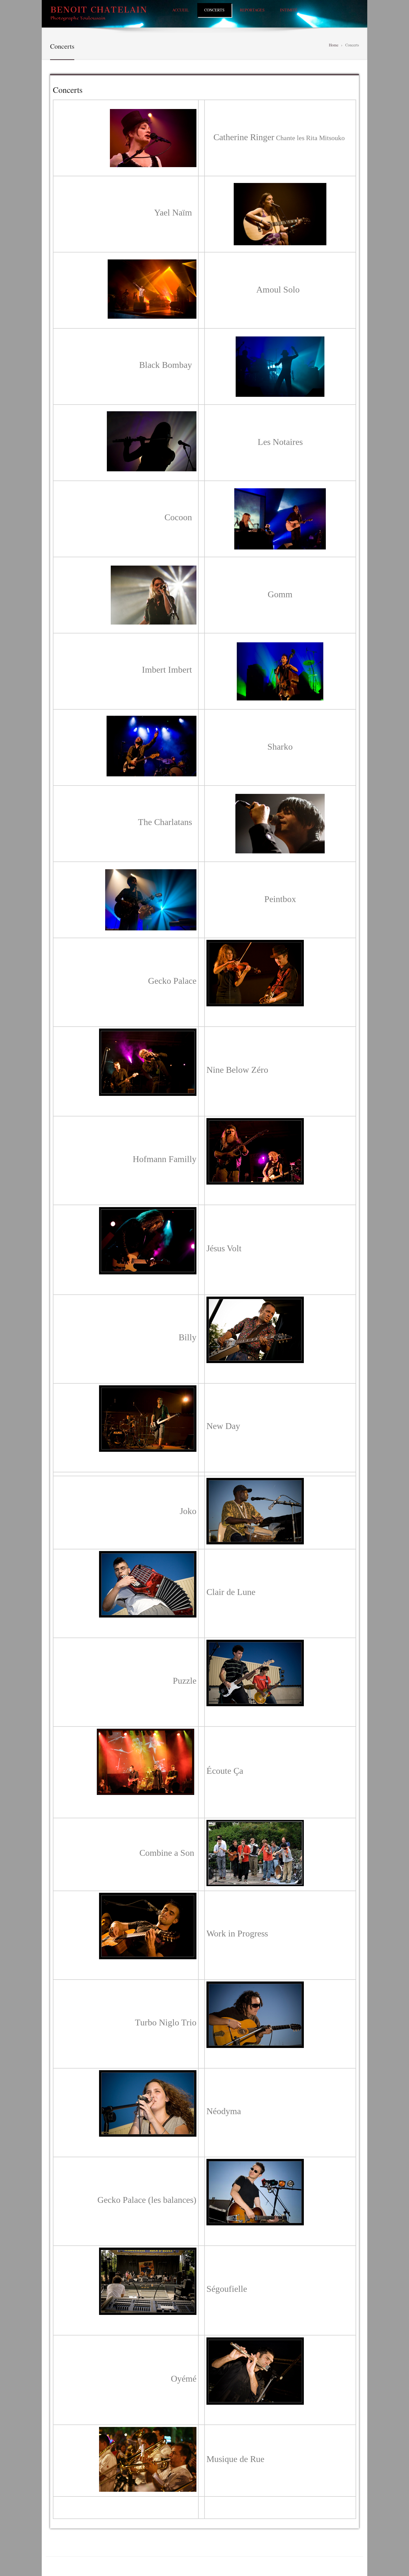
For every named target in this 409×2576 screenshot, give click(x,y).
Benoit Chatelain (99, 10)
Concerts (214, 10)
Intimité (289, 10)
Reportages (252, 10)
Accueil (181, 10)
